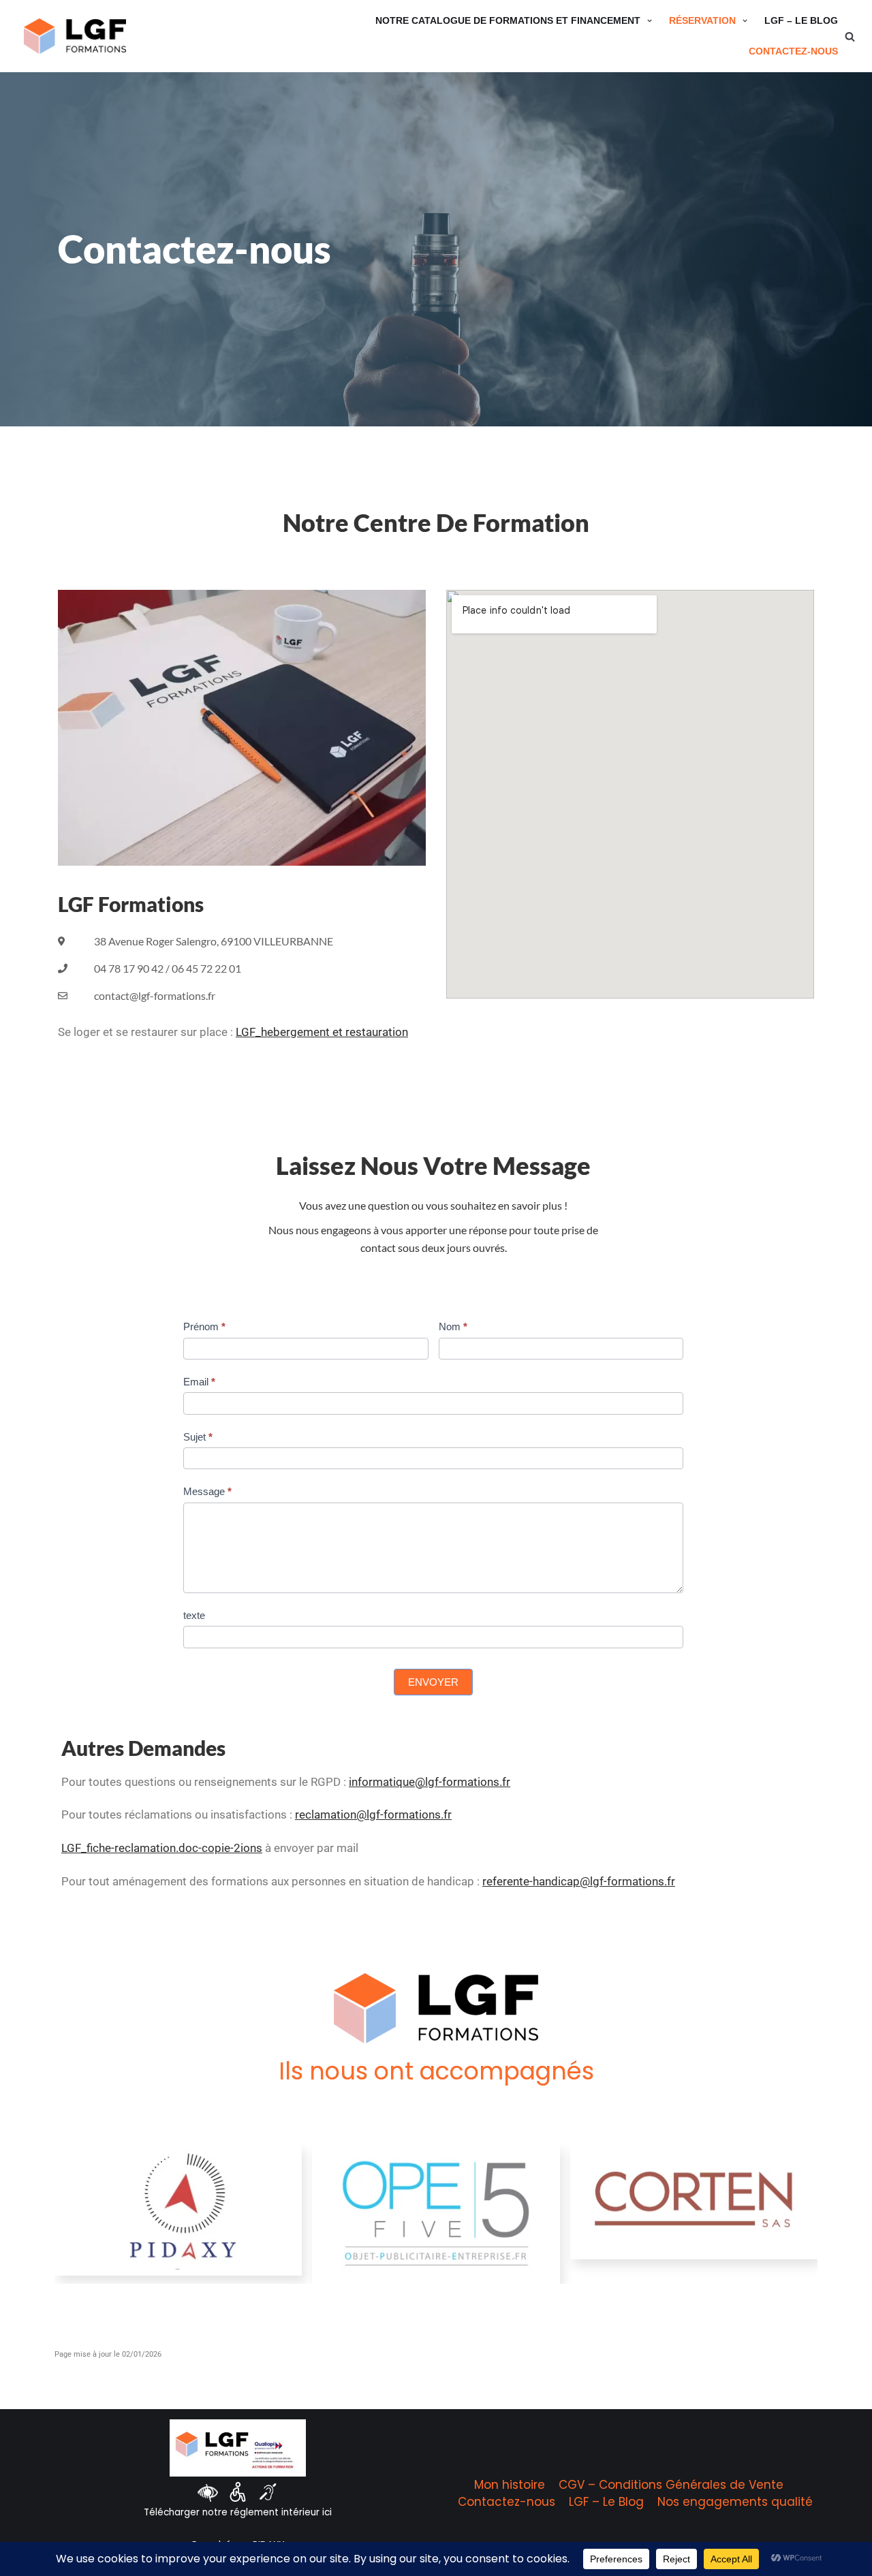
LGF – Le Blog (801, 21)
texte (194, 1615)
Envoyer (433, 1682)
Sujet (198, 1437)
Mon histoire (510, 2485)
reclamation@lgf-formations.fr (373, 1815)
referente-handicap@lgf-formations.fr (579, 1881)
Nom (453, 1326)
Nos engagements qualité (735, 2502)
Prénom (204, 1326)
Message (207, 1491)
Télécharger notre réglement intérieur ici (238, 2512)
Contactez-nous (793, 51)
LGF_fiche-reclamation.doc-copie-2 (151, 1848)
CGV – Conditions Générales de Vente (671, 2485)
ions (251, 1848)
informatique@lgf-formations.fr (430, 1782)
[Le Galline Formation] (75, 36)
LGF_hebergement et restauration (322, 1032)
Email (199, 1382)
